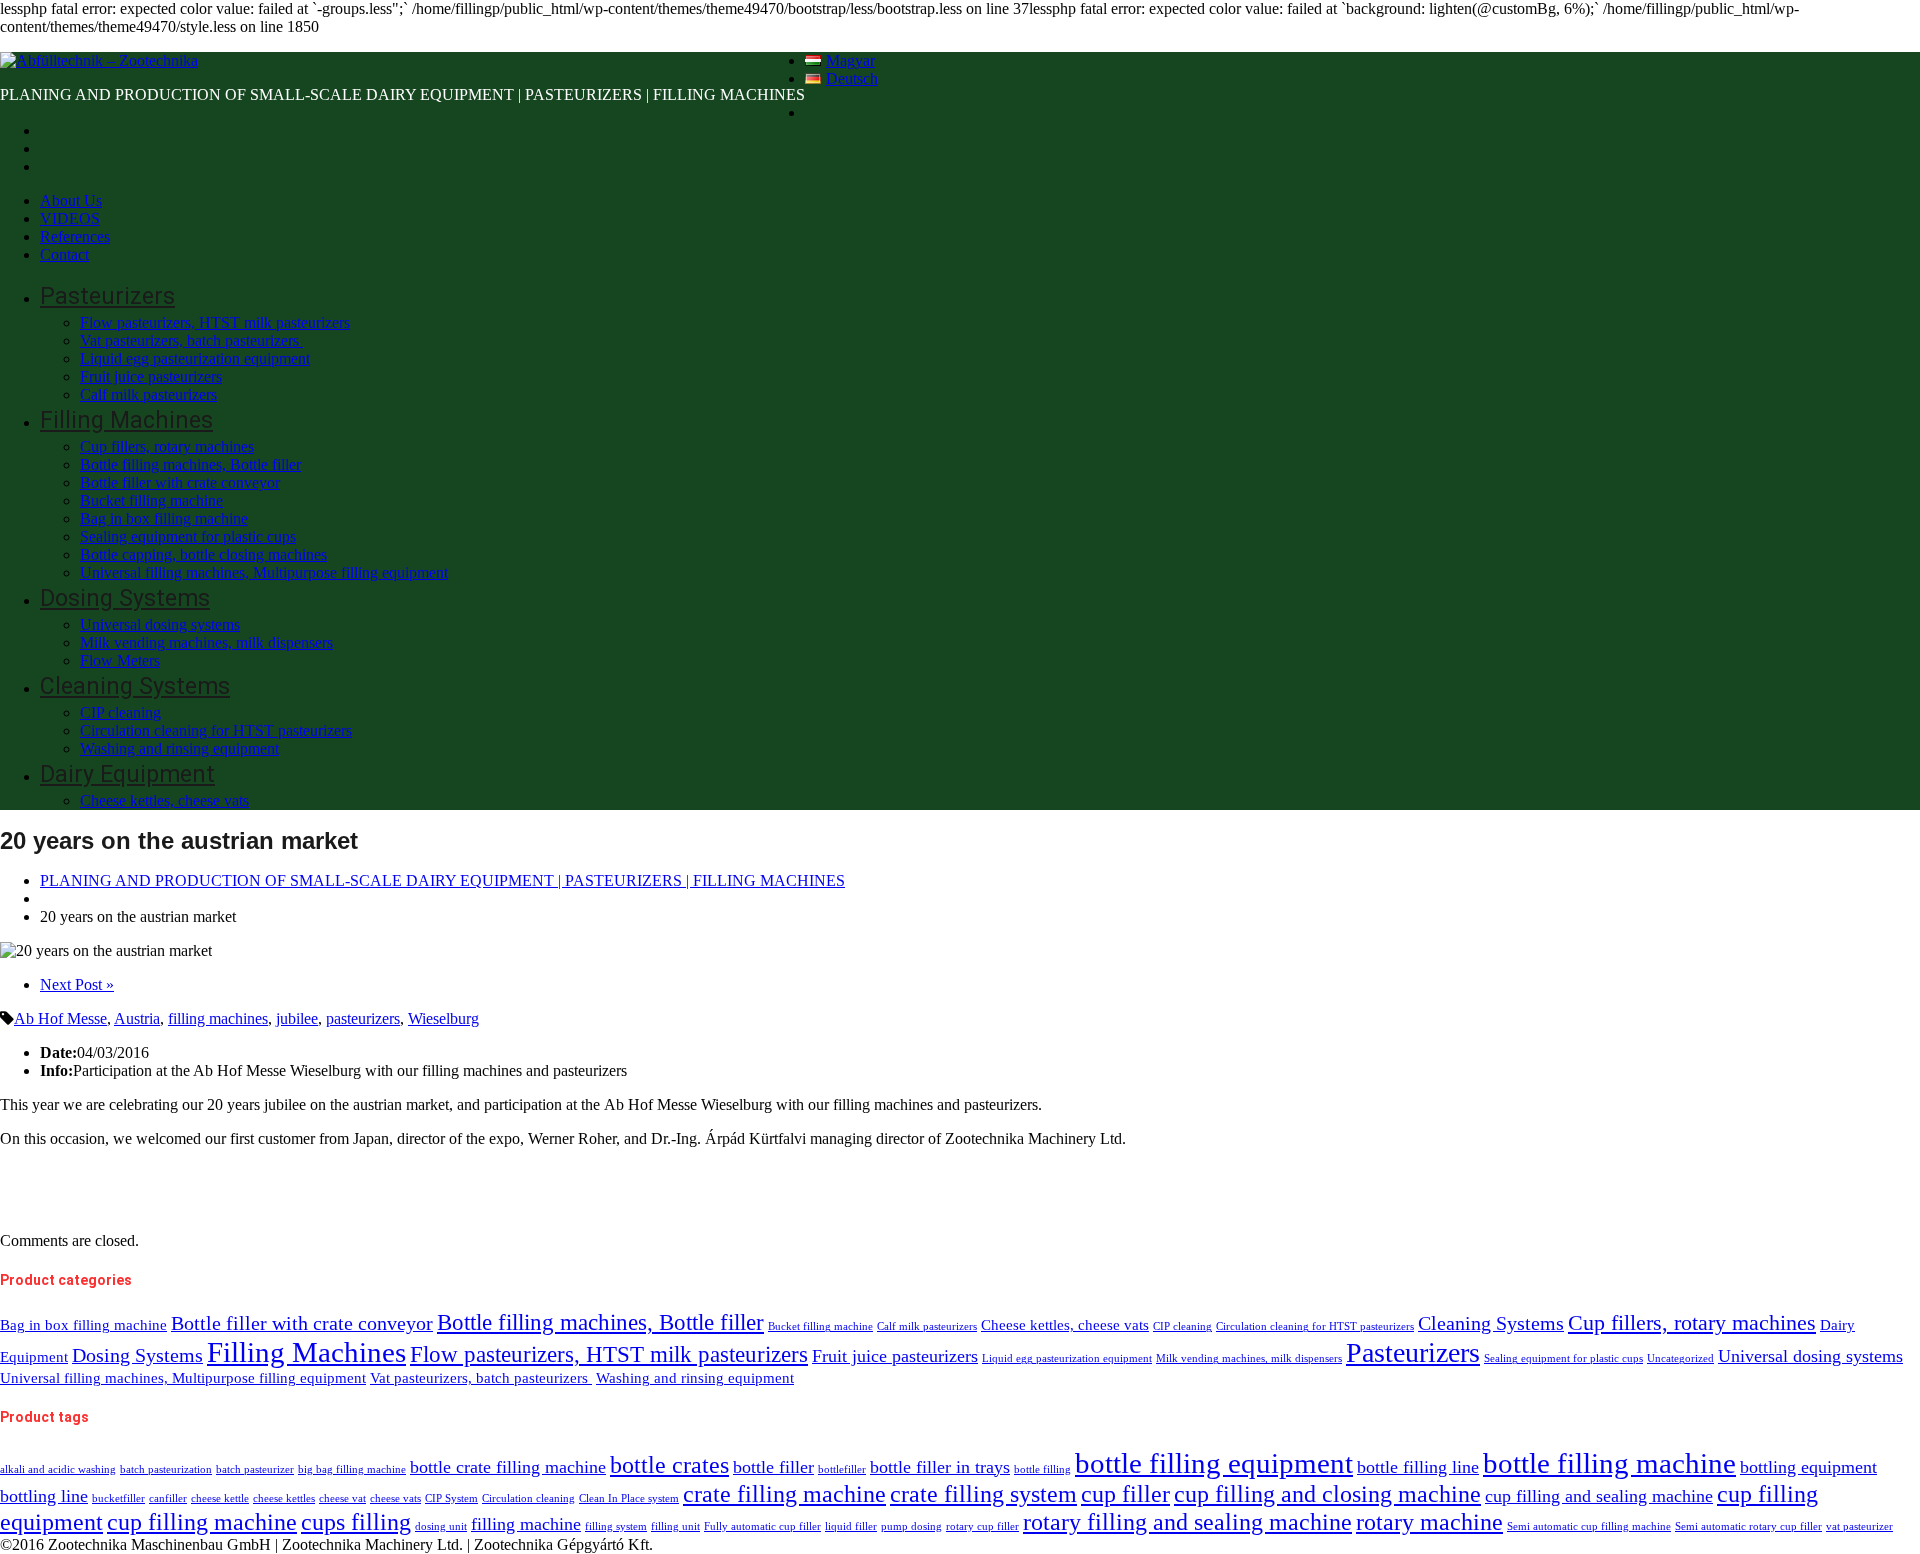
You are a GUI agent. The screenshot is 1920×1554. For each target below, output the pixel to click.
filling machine (526, 1524)
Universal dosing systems (160, 624)
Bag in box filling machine (164, 518)
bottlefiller (842, 1469)
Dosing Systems (125, 598)
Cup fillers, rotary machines (167, 446)
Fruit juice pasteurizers (151, 376)
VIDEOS (70, 218)
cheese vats (395, 1498)
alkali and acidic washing (58, 1469)
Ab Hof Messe (60, 1018)
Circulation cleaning (528, 1498)
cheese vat (342, 1498)
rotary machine (1429, 1521)
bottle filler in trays (940, 1467)
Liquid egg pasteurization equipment (195, 358)
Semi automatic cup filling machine (1589, 1526)
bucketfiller (118, 1498)
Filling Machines (126, 420)
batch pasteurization (166, 1469)
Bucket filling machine (151, 500)
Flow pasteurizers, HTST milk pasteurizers (215, 322)
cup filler (1125, 1493)
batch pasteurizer (255, 1469)
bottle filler (773, 1467)
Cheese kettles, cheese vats (164, 800)
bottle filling (1042, 1469)
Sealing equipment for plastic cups (188, 536)
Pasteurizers (107, 296)
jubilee (297, 1018)
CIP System (451, 1498)
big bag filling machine (352, 1469)
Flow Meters (120, 660)
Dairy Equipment (127, 774)
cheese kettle (220, 1498)
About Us (71, 200)
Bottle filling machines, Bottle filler (190, 464)
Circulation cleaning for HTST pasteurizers (216, 730)
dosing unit (441, 1526)
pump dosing (911, 1526)
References (75, 236)
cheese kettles (284, 1498)
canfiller (168, 1498)
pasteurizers (363, 1018)
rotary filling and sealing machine (1187, 1521)
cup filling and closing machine (1327, 1493)
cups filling (356, 1521)
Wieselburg (443, 1018)
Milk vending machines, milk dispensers (206, 642)
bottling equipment (1808, 1467)
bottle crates (669, 1464)
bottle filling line (1418, 1467)
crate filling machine (784, 1493)
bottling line (44, 1496)
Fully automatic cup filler (762, 1526)
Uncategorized (1680, 1358)
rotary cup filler (982, 1526)
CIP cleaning (120, 712)
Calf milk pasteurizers (148, 394)
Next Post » (77, 984)
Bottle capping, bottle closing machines (203, 554)
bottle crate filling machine (508, 1467)
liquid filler (851, 1526)
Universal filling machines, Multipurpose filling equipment (264, 572)
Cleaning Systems (135, 686)
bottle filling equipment (1214, 1463)
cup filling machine (202, 1521)
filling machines (218, 1018)
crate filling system (983, 1493)
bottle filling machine (1609, 1463)
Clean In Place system (629, 1498)
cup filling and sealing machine (1599, 1496)
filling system (616, 1526)
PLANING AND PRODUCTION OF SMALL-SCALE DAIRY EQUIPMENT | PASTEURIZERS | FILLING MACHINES (442, 880)
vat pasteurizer (1859, 1526)
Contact (64, 254)
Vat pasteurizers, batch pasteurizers (191, 340)
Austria (137, 1018)
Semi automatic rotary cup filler (1748, 1526)
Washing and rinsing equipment (179, 748)
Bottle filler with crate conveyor (180, 482)
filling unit (675, 1526)
